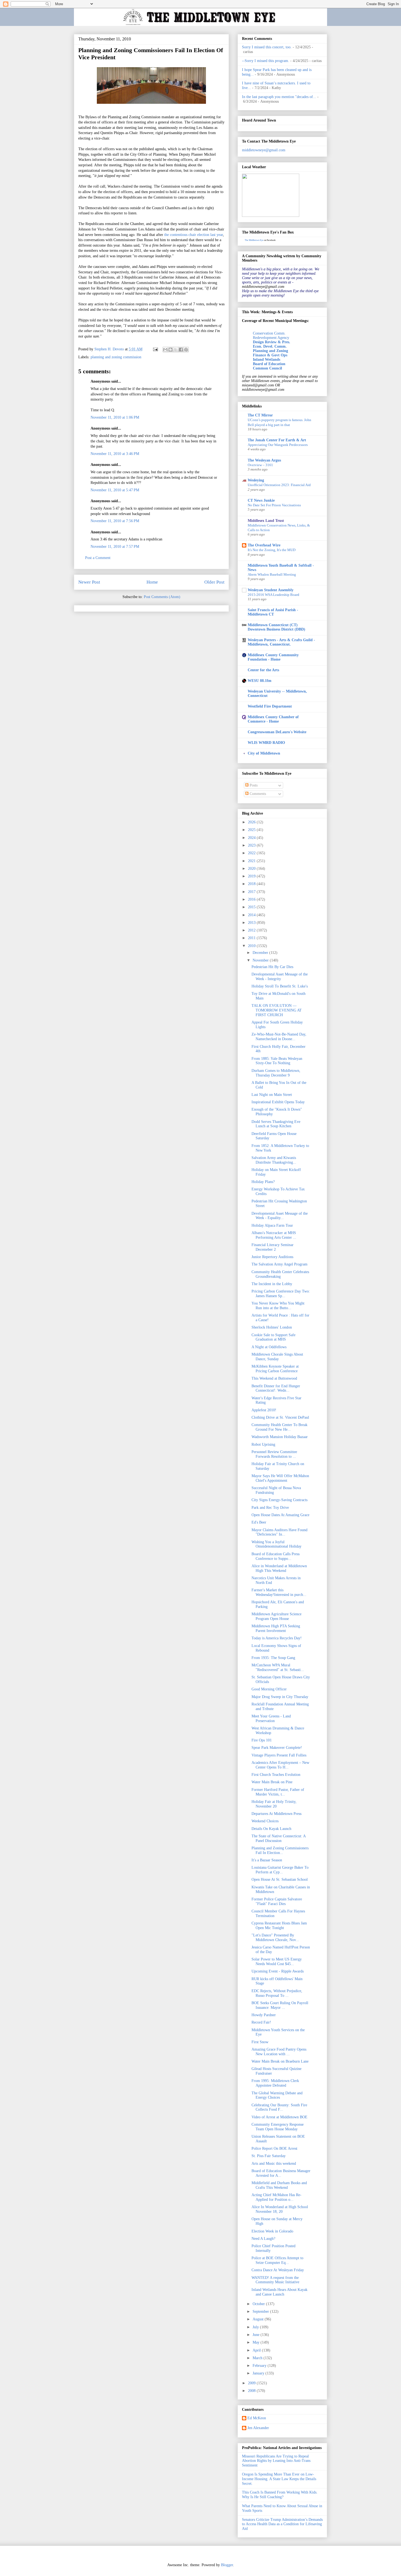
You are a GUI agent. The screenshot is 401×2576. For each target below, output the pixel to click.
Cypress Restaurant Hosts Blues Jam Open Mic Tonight (279, 1926)
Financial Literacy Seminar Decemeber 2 (273, 1247)
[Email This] (165, 350)
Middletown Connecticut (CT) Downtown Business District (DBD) (276, 627)
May (257, 2342)
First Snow (260, 2042)
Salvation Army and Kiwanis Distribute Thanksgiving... (274, 1160)
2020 (252, 869)
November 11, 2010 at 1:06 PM (115, 417)
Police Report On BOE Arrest (274, 2148)
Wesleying (256, 480)
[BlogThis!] (170, 350)
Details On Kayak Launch (271, 1829)
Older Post (214, 582)
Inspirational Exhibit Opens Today (278, 1102)
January (259, 2373)
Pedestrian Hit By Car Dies (272, 967)
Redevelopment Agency (271, 338)
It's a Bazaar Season (267, 1860)
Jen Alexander (258, 2428)
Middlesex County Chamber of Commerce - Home (273, 719)
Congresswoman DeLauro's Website (277, 732)
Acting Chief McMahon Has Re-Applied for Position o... (276, 2197)
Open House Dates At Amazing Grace (280, 1515)
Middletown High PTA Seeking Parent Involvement (276, 1628)
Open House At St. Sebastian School (280, 1879)
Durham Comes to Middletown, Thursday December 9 (276, 1073)
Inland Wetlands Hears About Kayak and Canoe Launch (279, 2292)
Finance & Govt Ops (270, 355)
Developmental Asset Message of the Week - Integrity (280, 977)
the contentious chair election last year (194, 235)
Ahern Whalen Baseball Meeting (272, 574)
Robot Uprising (263, 1444)
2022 (252, 853)
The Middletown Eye (254, 240)
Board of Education (269, 364)
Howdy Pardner (264, 2015)
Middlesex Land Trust (266, 521)
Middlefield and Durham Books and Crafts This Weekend (279, 2185)
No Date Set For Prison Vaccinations (274, 505)
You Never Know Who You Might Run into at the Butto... (278, 1306)
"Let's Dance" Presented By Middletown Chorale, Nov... (275, 1938)
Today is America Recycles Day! (277, 1638)
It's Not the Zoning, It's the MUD (272, 550)
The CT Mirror (260, 415)
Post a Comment (98, 558)
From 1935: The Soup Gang (273, 1658)
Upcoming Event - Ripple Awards (278, 1971)
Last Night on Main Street (272, 1095)
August (259, 2319)
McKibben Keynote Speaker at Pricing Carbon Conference (275, 1369)
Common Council (267, 368)
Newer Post (89, 582)
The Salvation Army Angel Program (279, 1264)
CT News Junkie (261, 500)
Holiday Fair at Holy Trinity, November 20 (274, 1804)
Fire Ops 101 (262, 1740)
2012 (252, 930)
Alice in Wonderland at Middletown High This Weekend (279, 1568)
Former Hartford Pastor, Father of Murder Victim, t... (278, 1792)
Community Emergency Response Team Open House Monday (278, 2127)
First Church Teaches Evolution (276, 1775)
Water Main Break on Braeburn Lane (280, 2061)
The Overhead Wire (264, 545)
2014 (252, 915)
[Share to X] (176, 350)
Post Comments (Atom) (162, 597)
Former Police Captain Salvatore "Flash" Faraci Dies (277, 1901)
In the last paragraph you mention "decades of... (279, 97)
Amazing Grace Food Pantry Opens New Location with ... (279, 2052)
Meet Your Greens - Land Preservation (271, 1719)
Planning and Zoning (270, 351)
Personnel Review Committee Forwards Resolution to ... (274, 1454)
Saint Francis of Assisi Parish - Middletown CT (273, 612)
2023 (252, 845)
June (257, 2335)
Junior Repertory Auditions (272, 1257)
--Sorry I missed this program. (266, 61)
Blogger (227, 2565)
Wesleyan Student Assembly (271, 590)
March (258, 2358)
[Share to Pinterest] (186, 350)
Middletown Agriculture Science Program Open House (276, 1616)
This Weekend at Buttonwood (274, 1378)
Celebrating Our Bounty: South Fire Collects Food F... (279, 2107)
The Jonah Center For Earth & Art (277, 440)
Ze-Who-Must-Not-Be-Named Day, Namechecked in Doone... (279, 1037)
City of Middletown (264, 753)
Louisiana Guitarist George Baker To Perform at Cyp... (280, 1870)
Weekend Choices (265, 1821)
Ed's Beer (259, 1522)
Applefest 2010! (264, 1410)
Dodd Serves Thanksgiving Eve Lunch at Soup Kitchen (276, 1124)
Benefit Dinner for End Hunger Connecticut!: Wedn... (276, 1388)
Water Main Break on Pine (272, 1782)
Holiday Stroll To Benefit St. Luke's (280, 986)
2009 (252, 2383)
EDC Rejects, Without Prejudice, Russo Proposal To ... (277, 1993)
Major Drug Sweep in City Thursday (280, 1697)
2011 (252, 938)
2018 (252, 884)
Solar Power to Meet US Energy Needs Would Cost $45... (277, 1962)
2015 (252, 907)
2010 (252, 946)
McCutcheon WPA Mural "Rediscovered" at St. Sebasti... (278, 1667)
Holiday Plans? (263, 1182)
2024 (252, 838)
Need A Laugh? (263, 2239)
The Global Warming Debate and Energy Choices (277, 2095)
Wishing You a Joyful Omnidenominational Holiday (276, 1544)
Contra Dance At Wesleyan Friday (278, 2270)
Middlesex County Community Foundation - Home (273, 657)
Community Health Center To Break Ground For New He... (279, 1427)
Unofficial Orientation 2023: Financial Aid (279, 485)
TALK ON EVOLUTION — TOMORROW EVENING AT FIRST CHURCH (277, 1010)
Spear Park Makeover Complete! (277, 1748)
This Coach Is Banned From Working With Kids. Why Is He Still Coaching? (280, 2495)
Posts (253, 785)
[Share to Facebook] (181, 350)
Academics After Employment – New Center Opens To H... (280, 1765)
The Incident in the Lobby (272, 1284)
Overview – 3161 (260, 465)
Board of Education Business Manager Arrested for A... (281, 2173)
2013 (252, 923)
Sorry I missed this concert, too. (267, 47)
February (260, 2366)
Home (152, 582)
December (261, 953)
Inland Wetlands (267, 360)
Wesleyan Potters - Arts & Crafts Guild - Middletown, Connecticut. (281, 642)
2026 (252, 822)
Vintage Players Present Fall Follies (279, 1755)
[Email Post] (155, 349)
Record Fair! (261, 2022)
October (259, 2304)
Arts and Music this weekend (274, 2164)
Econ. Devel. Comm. (270, 346)
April (257, 2350)
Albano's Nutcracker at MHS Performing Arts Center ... (274, 1235)
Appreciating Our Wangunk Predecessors (278, 445)
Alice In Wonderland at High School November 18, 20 (280, 2209)
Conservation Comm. (269, 333)
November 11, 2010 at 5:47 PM (115, 490)
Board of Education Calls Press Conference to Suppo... (276, 1556)
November (261, 960)
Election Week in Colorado (272, 2231)
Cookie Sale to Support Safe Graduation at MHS (273, 1337)
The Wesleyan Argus (264, 460)
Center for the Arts (263, 670)
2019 (252, 876)
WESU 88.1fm (260, 681)
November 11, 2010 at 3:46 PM (115, 454)
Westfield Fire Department (270, 706)
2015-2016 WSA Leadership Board (273, 595)
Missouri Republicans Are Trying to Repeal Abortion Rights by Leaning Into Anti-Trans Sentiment (276, 2461)
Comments (257, 794)
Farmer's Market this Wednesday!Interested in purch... (279, 1592)
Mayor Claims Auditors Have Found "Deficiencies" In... (279, 1532)
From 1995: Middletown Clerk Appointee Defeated (275, 2083)
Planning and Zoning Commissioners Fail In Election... (280, 1850)
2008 (252, 2391)
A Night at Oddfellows (269, 1347)
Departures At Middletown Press (276, 1814)
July (256, 2327)
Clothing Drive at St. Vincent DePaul (280, 1417)
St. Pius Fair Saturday (269, 2156)
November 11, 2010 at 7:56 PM (115, 521)
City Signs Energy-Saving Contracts (279, 1500)
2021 (252, 861)
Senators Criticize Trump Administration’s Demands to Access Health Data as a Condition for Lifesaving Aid (282, 2524)
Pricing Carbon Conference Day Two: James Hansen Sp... (281, 1294)
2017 (252, 892)
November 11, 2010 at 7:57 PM (115, 547)
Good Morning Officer (269, 1689)
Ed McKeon (257, 2418)
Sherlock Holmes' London (272, 1327)
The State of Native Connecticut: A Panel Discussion (279, 1838)
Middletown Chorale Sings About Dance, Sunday (277, 1357)
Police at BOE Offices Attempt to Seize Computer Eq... (277, 2260)
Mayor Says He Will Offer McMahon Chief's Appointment (280, 1478)
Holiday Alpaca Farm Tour (272, 1225)
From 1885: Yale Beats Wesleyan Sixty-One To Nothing (277, 1061)
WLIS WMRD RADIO (266, 743)
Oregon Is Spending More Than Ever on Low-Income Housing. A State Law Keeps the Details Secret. (279, 2479)
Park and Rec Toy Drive (270, 1508)
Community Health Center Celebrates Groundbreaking (280, 1274)
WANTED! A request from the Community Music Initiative (275, 2280)
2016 (252, 899)
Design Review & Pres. (272, 342)
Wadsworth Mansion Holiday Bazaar (280, 1437)
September (261, 2312)
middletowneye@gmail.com (264, 150)
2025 (252, 830)
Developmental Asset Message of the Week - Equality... (280, 1216)
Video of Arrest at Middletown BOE (279, 2117)
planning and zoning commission (116, 357)
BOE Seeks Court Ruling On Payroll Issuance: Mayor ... (280, 2005)
